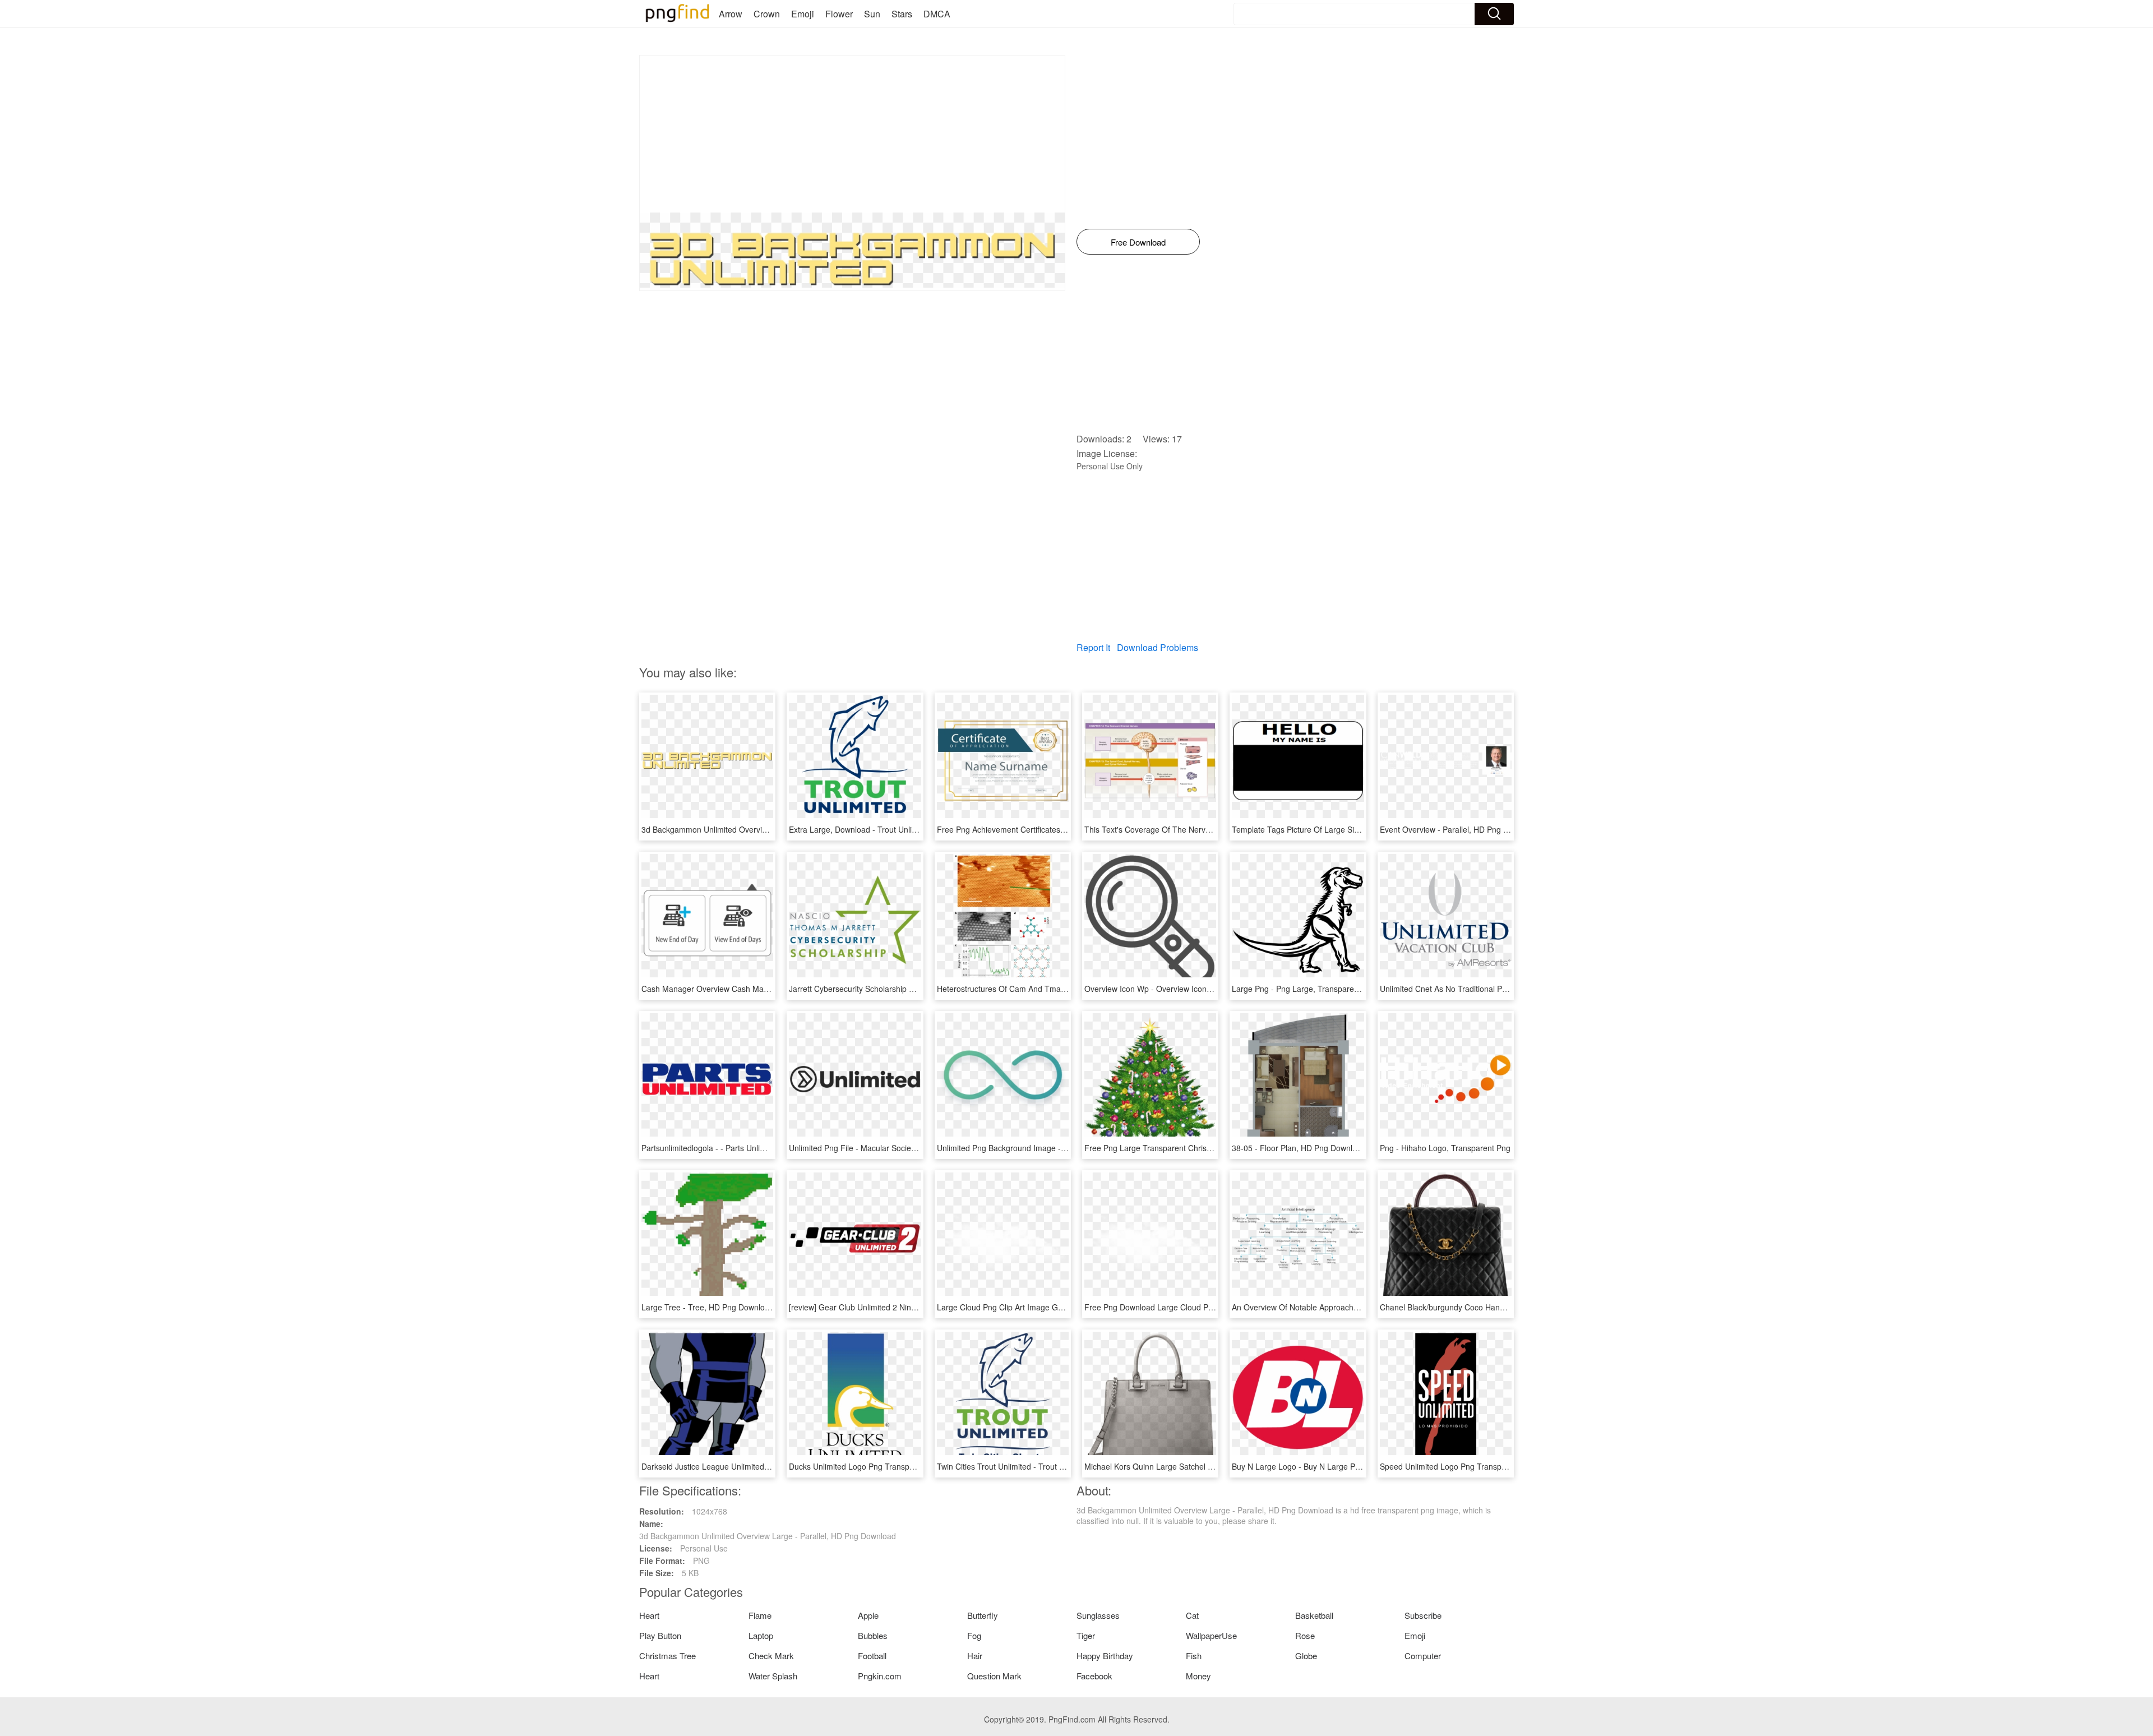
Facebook (1094, 1676)
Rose (1305, 1635)
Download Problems (1158, 647)
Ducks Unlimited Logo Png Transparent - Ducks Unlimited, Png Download (919, 1466)
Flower (839, 14)
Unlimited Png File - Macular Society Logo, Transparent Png (895, 1148)
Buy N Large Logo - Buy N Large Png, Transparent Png (1330, 1466)
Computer (1423, 1656)
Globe (1306, 1656)
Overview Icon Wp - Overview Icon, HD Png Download (1180, 989)
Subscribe (1423, 1615)
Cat (1192, 1615)
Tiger (1086, 1635)
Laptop (761, 1635)
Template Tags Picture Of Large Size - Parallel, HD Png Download (1349, 829)
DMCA (937, 14)
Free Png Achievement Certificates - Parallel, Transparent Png (1047, 829)
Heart (649, 1615)
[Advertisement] (852, 134)
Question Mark (994, 1676)
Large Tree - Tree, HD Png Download (708, 1307)
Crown (767, 14)
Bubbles (873, 1635)
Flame (760, 1615)
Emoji (803, 14)
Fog (974, 1635)
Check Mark (771, 1656)
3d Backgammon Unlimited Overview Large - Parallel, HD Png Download (770, 829)
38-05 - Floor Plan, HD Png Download (1299, 1148)
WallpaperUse (1211, 1635)
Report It (1093, 647)
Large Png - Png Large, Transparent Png (1304, 989)
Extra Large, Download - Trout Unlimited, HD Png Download (895, 829)
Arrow (731, 14)
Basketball (1314, 1615)
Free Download (1138, 242)
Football (872, 1656)
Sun (872, 14)
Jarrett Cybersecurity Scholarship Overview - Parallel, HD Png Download (917, 989)
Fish (1194, 1656)
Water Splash (773, 1676)
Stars (902, 14)
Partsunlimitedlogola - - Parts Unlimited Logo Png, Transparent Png (761, 1148)
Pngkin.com (880, 1676)
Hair (975, 1656)
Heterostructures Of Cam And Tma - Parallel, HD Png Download (1050, 989)
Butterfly (983, 1615)
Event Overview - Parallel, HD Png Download (1459, 829)
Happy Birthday (1105, 1656)
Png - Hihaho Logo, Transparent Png (1445, 1148)
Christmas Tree (667, 1656)
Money (1198, 1676)
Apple (868, 1615)
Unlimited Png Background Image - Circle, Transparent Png (1042, 1148)
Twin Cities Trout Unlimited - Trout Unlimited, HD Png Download (1049, 1466)
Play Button (660, 1635)
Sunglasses (1098, 1615)
